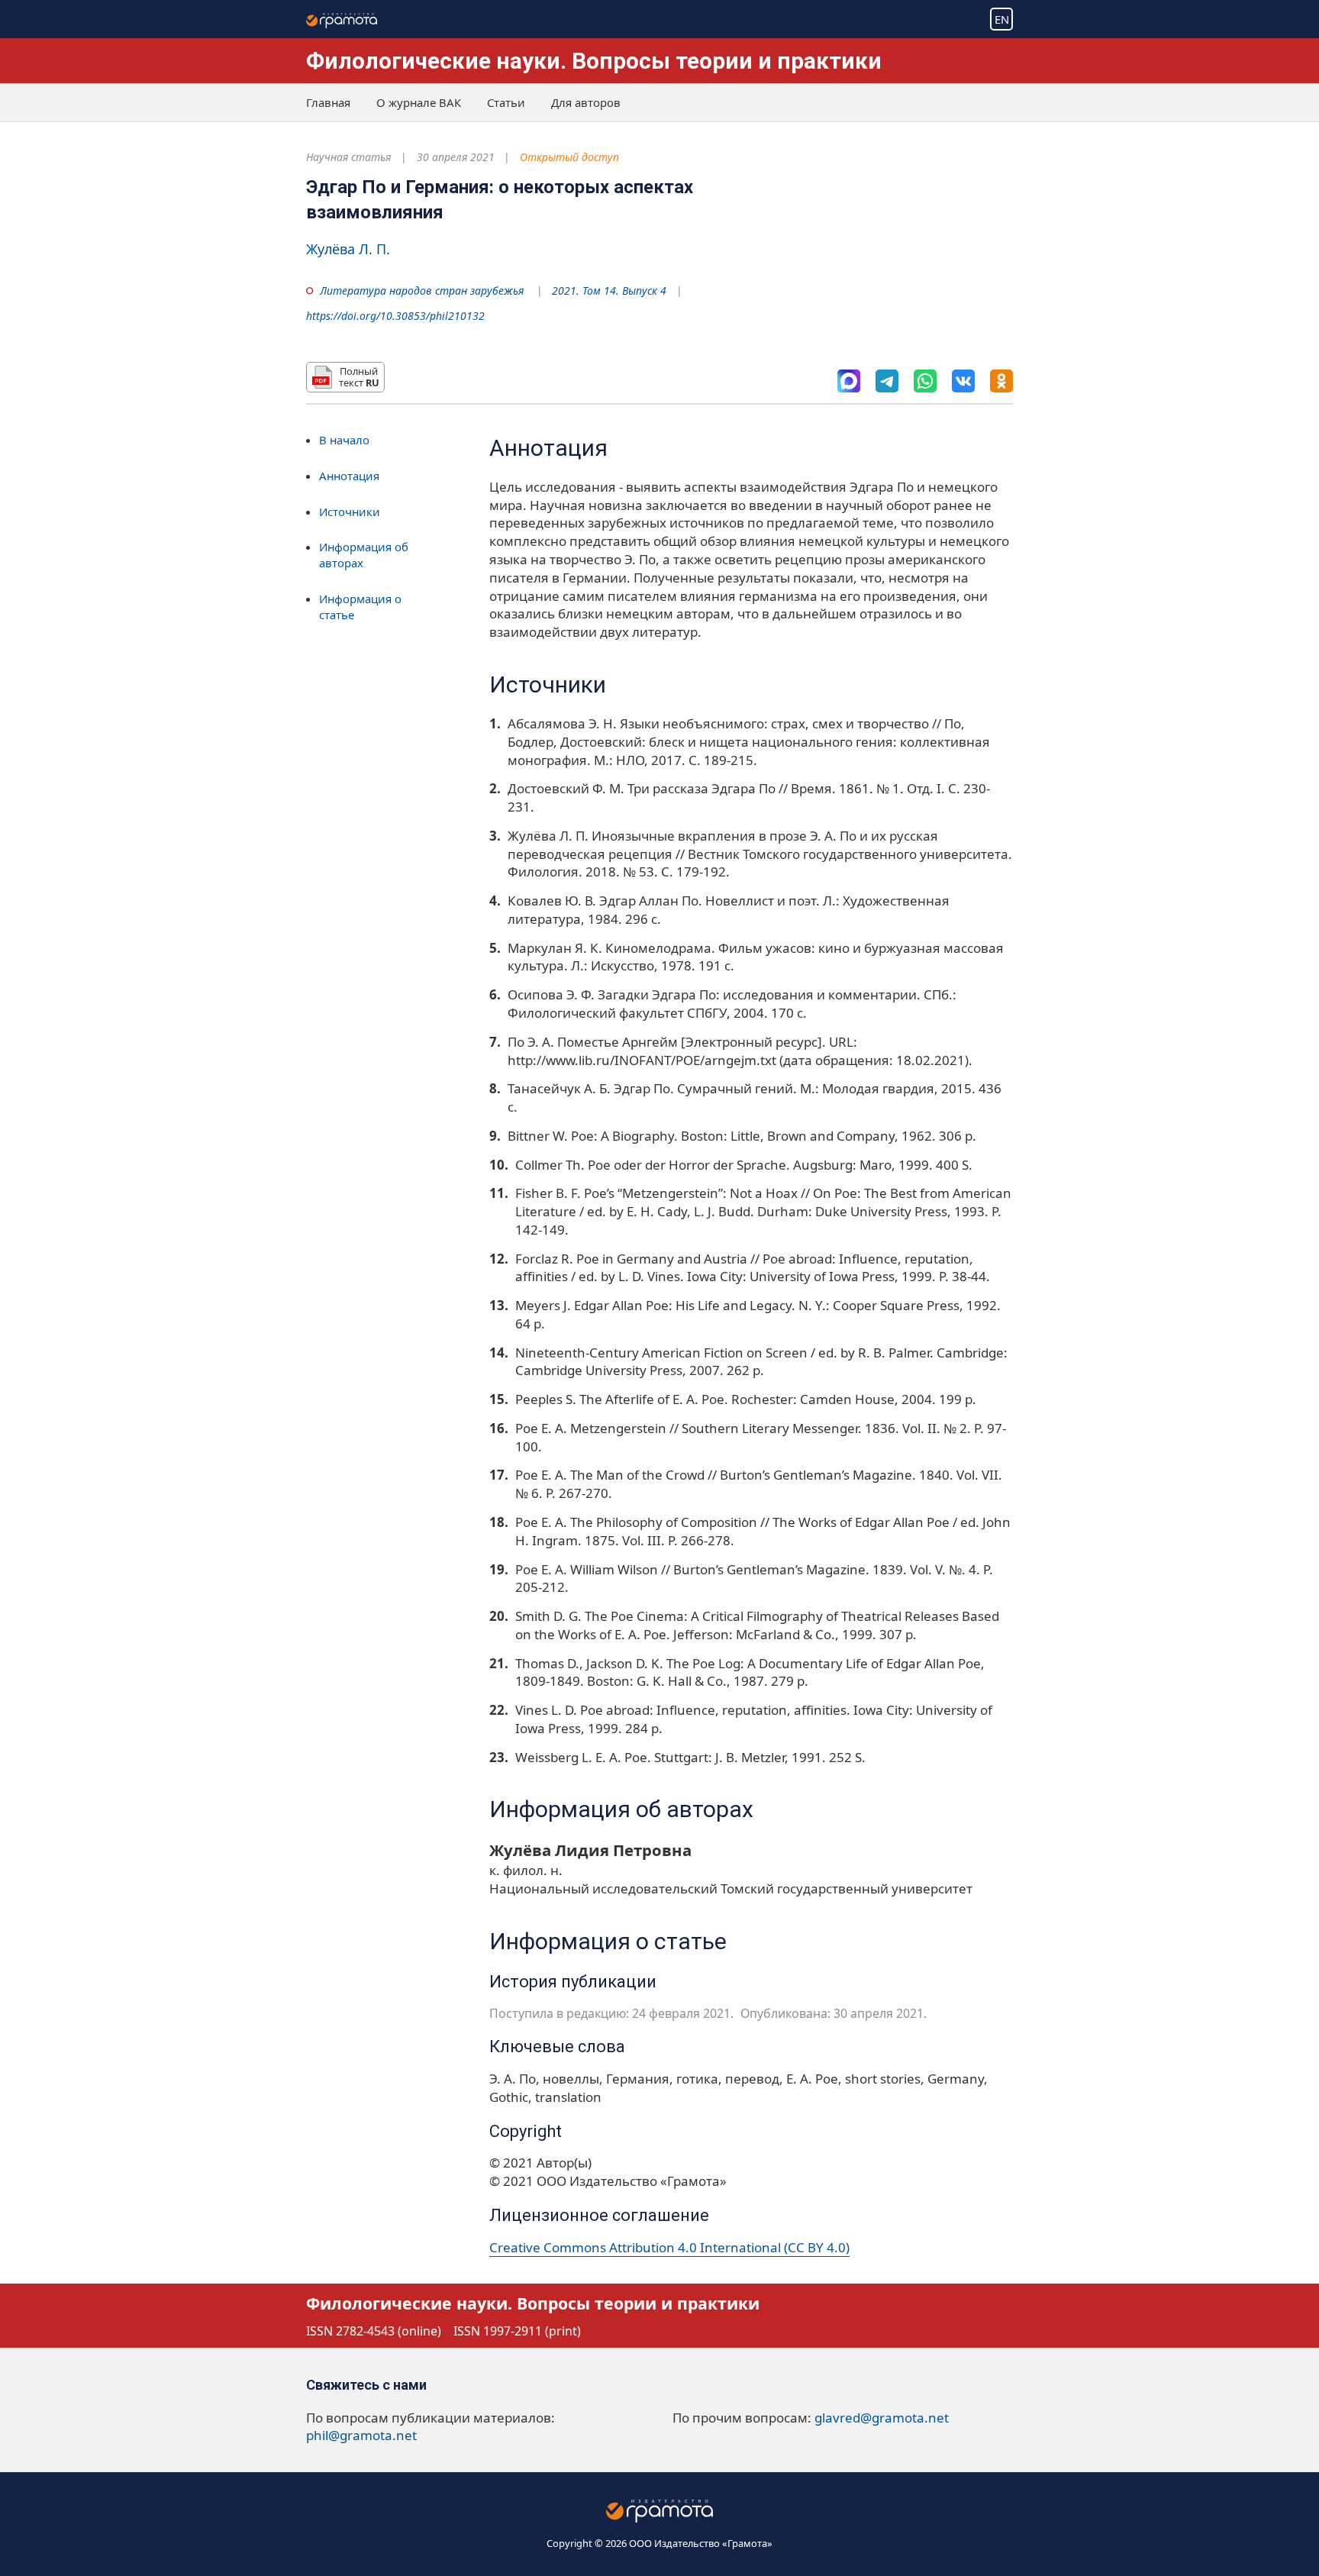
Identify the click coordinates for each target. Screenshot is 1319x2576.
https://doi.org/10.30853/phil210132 (395, 316)
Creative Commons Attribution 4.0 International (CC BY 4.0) (669, 2247)
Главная (328, 102)
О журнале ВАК (419, 102)
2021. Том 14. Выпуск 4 (609, 291)
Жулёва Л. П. (348, 249)
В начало (344, 440)
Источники (350, 512)
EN (1002, 19)
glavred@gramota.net (882, 2418)
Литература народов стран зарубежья (422, 291)
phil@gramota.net (361, 2435)
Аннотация (349, 476)
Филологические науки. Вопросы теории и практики (594, 61)
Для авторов (586, 102)
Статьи (506, 102)
